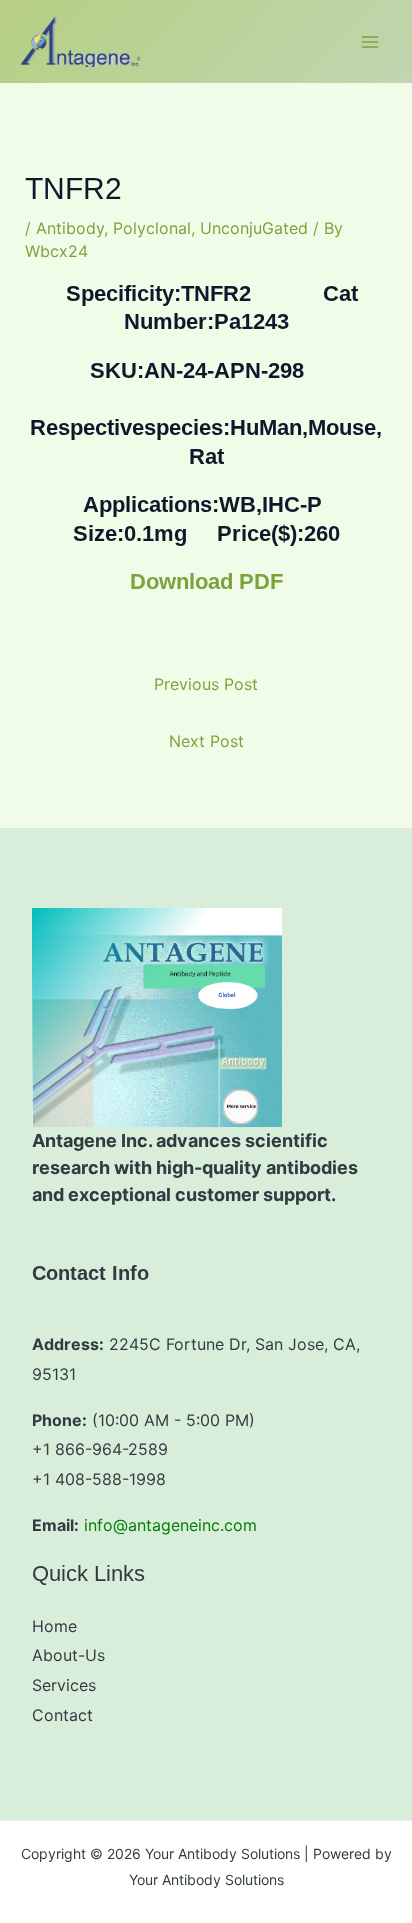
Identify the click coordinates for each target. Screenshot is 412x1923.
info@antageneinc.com (170, 1525)
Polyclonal (152, 228)
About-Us (68, 1655)
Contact (62, 1715)
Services (64, 1685)
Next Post (206, 741)
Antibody (70, 228)
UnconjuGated (254, 228)
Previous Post (206, 684)
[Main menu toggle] (370, 42)
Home (54, 1626)
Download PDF (206, 581)
